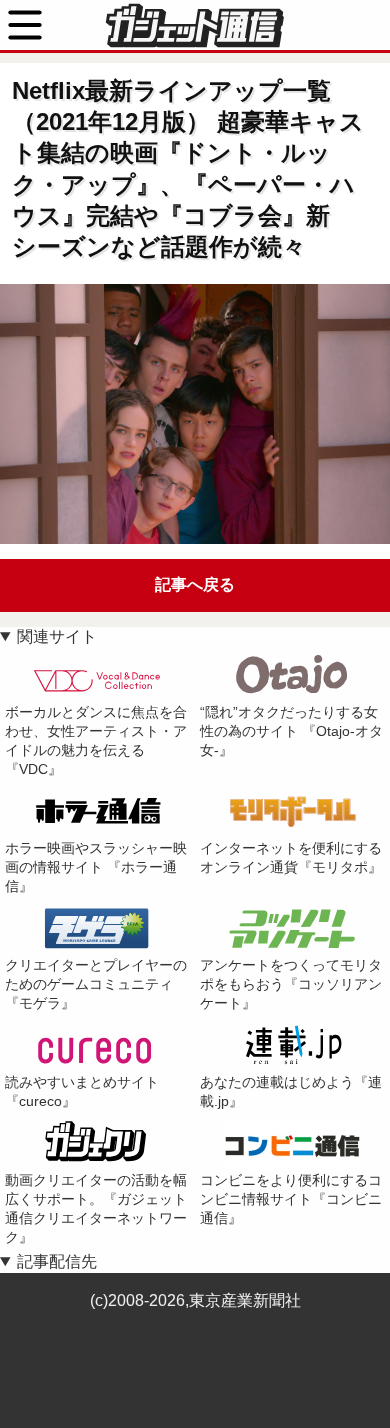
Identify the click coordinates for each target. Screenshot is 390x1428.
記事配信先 (57, 1261)
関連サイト (57, 636)
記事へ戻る (195, 584)
